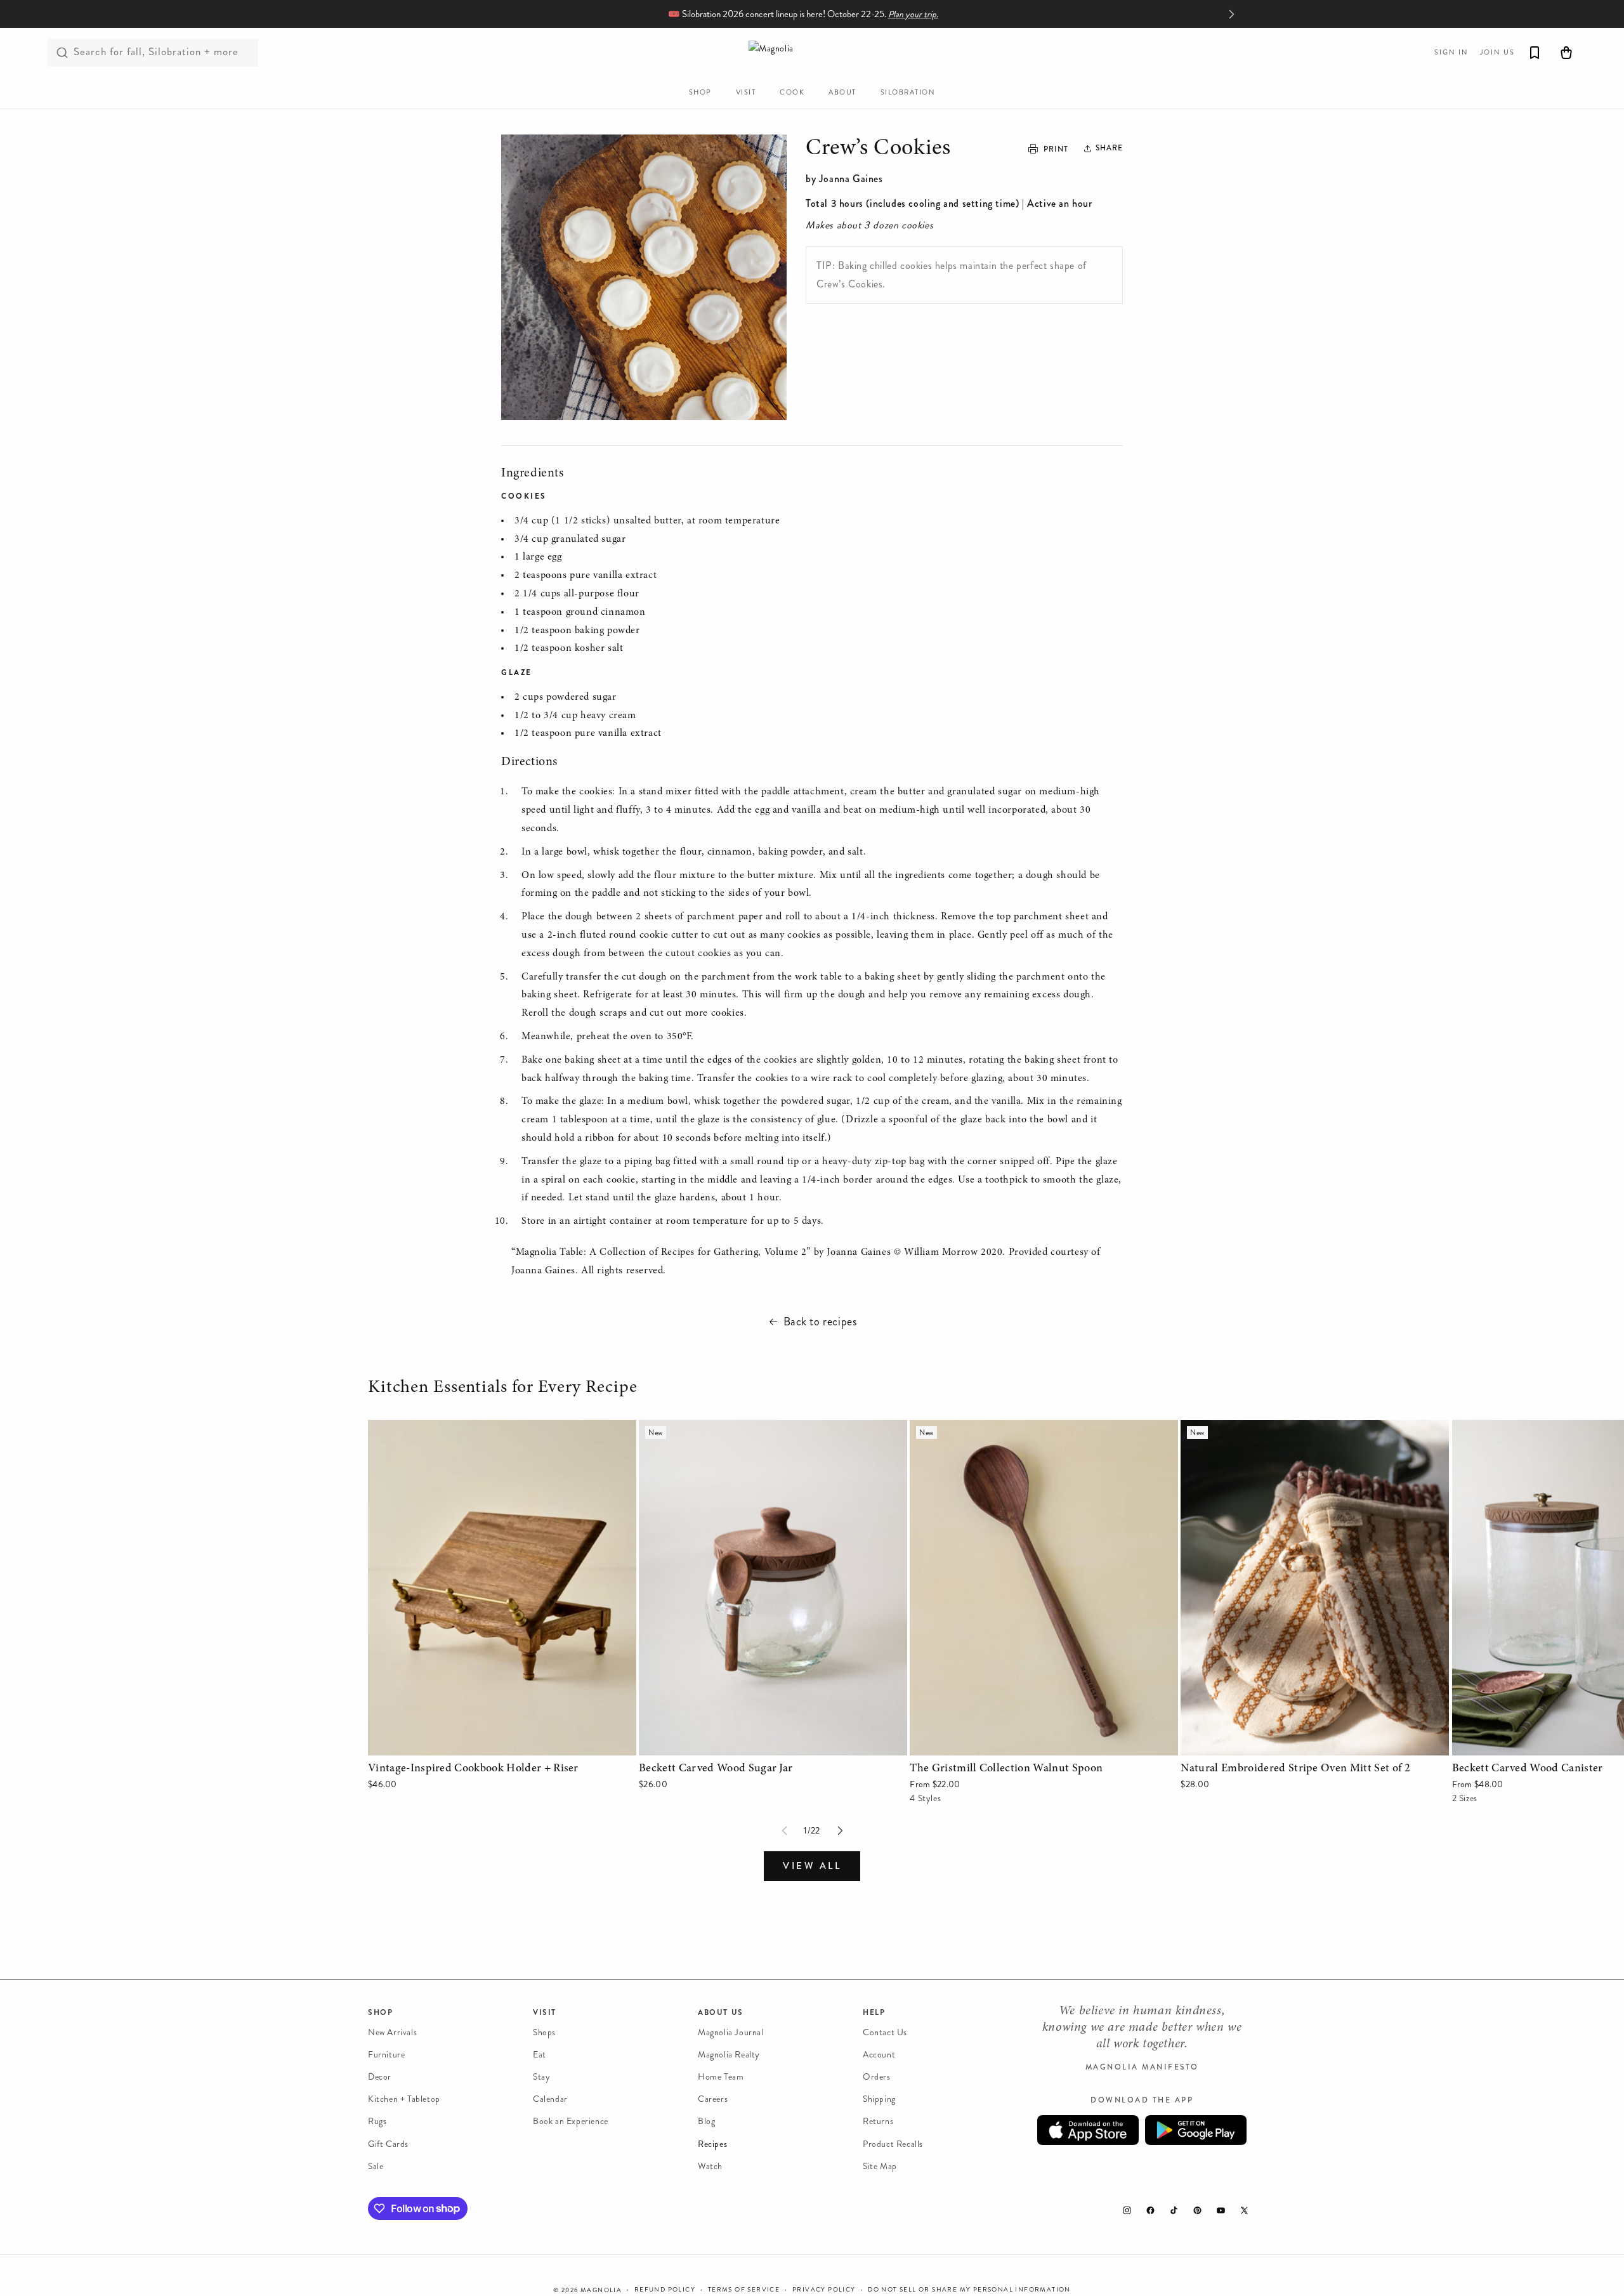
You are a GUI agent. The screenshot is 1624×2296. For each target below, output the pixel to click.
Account (879, 2055)
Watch (710, 2166)
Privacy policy (824, 2289)
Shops (544, 2032)
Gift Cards (388, 2144)
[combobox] (153, 53)
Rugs (377, 2122)
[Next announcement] (1231, 14)
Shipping (879, 2100)
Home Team (721, 2077)
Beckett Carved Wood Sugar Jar (708, 1428)
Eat (540, 2055)
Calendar (550, 2100)
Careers (713, 2100)
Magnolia (601, 2290)
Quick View (502, 1742)
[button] (1104, 148)
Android (1196, 2131)
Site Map (880, 2166)
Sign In (1451, 52)
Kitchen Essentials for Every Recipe (505, 1388)
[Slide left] (784, 1831)
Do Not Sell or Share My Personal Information (969, 2289)
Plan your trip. (913, 14)
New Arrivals (392, 2032)
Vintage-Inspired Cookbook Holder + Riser (461, 1428)
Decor (380, 2077)
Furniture (386, 2055)
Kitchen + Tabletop (404, 2100)
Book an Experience (571, 2122)
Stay (541, 2077)
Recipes (712, 2144)
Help (874, 2012)
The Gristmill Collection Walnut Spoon (992, 1428)
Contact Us (885, 2032)
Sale (376, 2166)
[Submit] (62, 53)
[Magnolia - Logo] (812, 52)
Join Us (1497, 52)
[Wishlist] (1535, 53)
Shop (380, 2012)
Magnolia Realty (729, 2055)
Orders (877, 2077)
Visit (545, 2012)
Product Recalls (893, 2144)
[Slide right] (840, 1831)
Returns (878, 2122)
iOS (1088, 2131)
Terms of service (744, 2289)
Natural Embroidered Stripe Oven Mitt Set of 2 (1283, 1428)
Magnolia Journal (731, 2032)
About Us (721, 2012)
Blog (706, 2122)
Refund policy (665, 2289)
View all (812, 1866)
